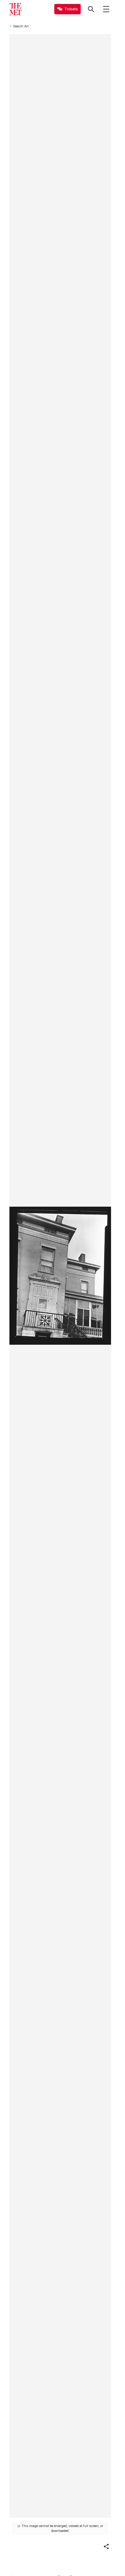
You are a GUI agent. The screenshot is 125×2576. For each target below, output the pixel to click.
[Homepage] (15, 9)
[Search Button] (91, 9)
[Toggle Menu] (106, 9)
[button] (106, 2547)
